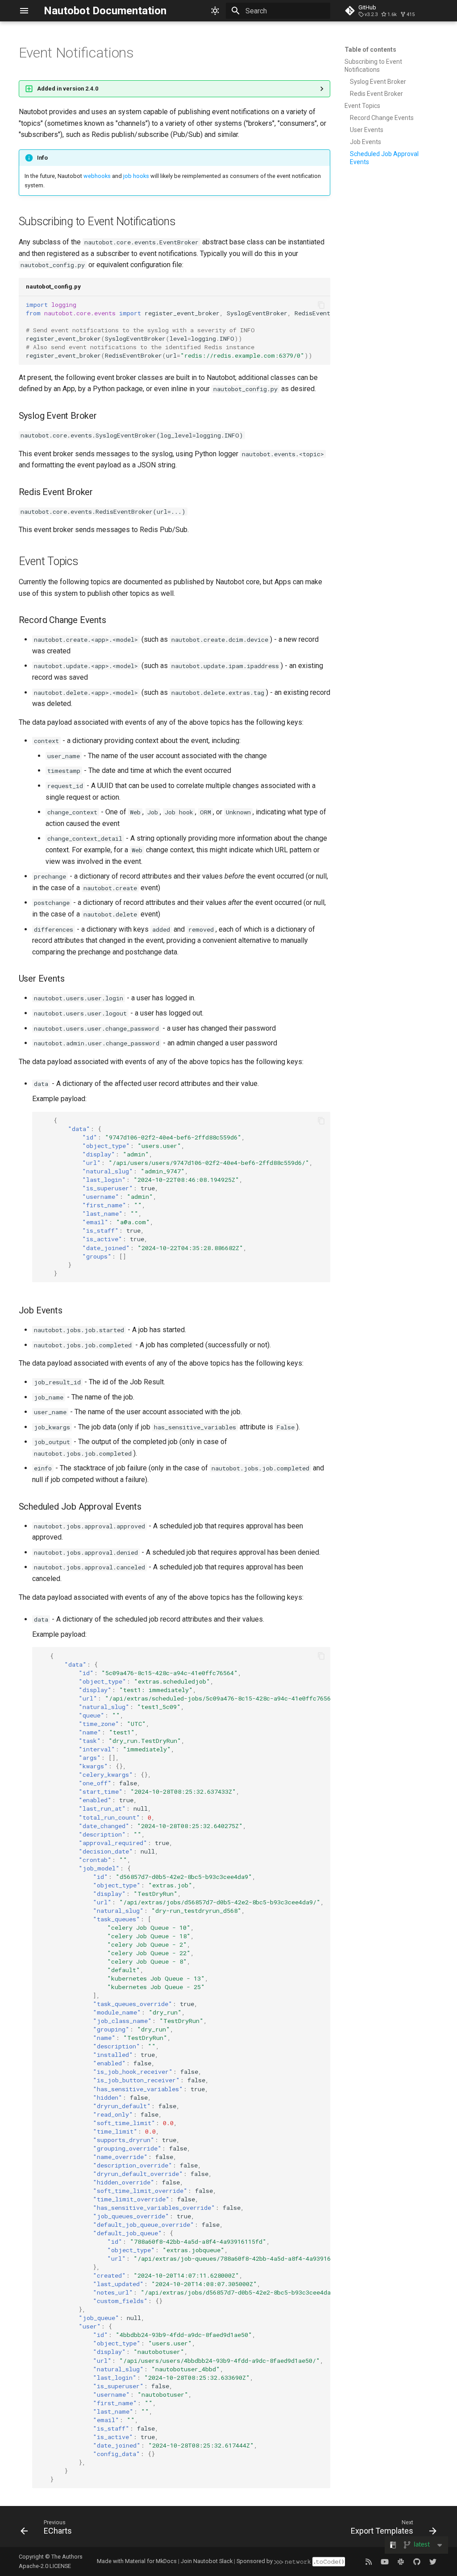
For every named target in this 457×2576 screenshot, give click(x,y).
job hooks (136, 176)
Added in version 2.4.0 (68, 89)
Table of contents (370, 50)
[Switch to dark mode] (215, 11)
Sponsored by (255, 2561)
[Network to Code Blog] (369, 2561)
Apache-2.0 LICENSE (45, 2566)
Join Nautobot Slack (207, 2561)
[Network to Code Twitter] (433, 2561)
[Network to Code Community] (401, 2561)
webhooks (97, 176)
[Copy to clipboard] (321, 305)
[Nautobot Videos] (385, 2561)
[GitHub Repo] (417, 2561)
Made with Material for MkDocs (137, 2561)
